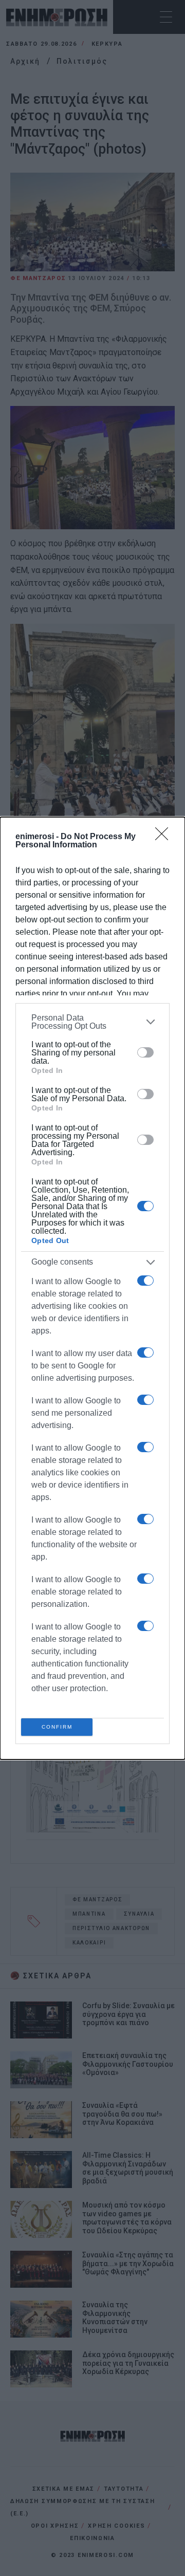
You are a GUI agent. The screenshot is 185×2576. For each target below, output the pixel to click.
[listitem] (92, 1022)
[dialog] (92, 1288)
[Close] (165, 837)
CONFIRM (57, 1727)
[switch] (145, 1052)
